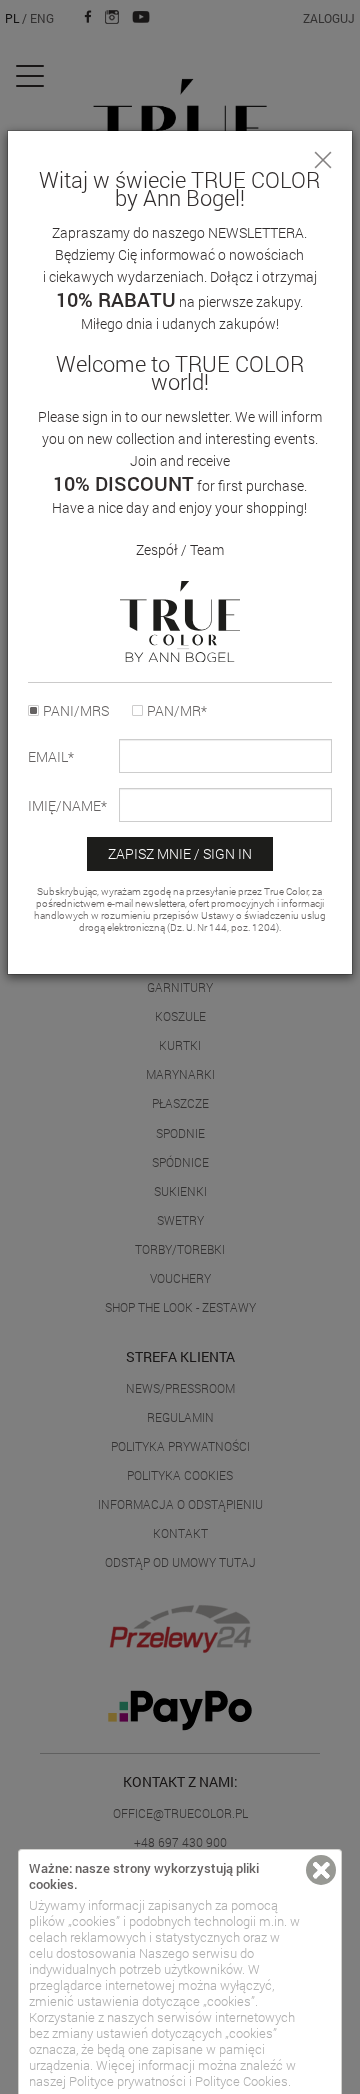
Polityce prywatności (127, 2081)
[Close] (323, 160)
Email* (51, 757)
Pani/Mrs (76, 711)
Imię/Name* (67, 806)
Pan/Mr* (177, 711)
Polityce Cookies (241, 2081)
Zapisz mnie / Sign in (180, 853)
